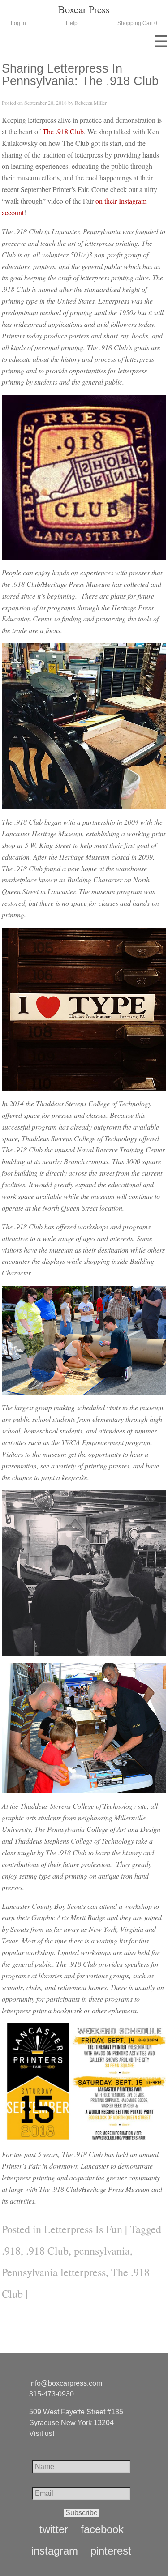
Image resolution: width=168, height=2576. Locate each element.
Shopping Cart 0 (137, 23)
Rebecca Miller (91, 103)
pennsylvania (102, 2251)
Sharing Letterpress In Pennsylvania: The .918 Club (80, 74)
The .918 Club (63, 131)
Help (72, 23)
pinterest (111, 2551)
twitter (54, 2529)
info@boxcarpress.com (66, 2383)
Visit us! (42, 2433)
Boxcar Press (84, 9)
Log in (18, 23)
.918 (11, 2251)
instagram (55, 2551)
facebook (102, 2529)
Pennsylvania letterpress (54, 2272)
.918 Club (47, 2251)
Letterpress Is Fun (83, 2229)
